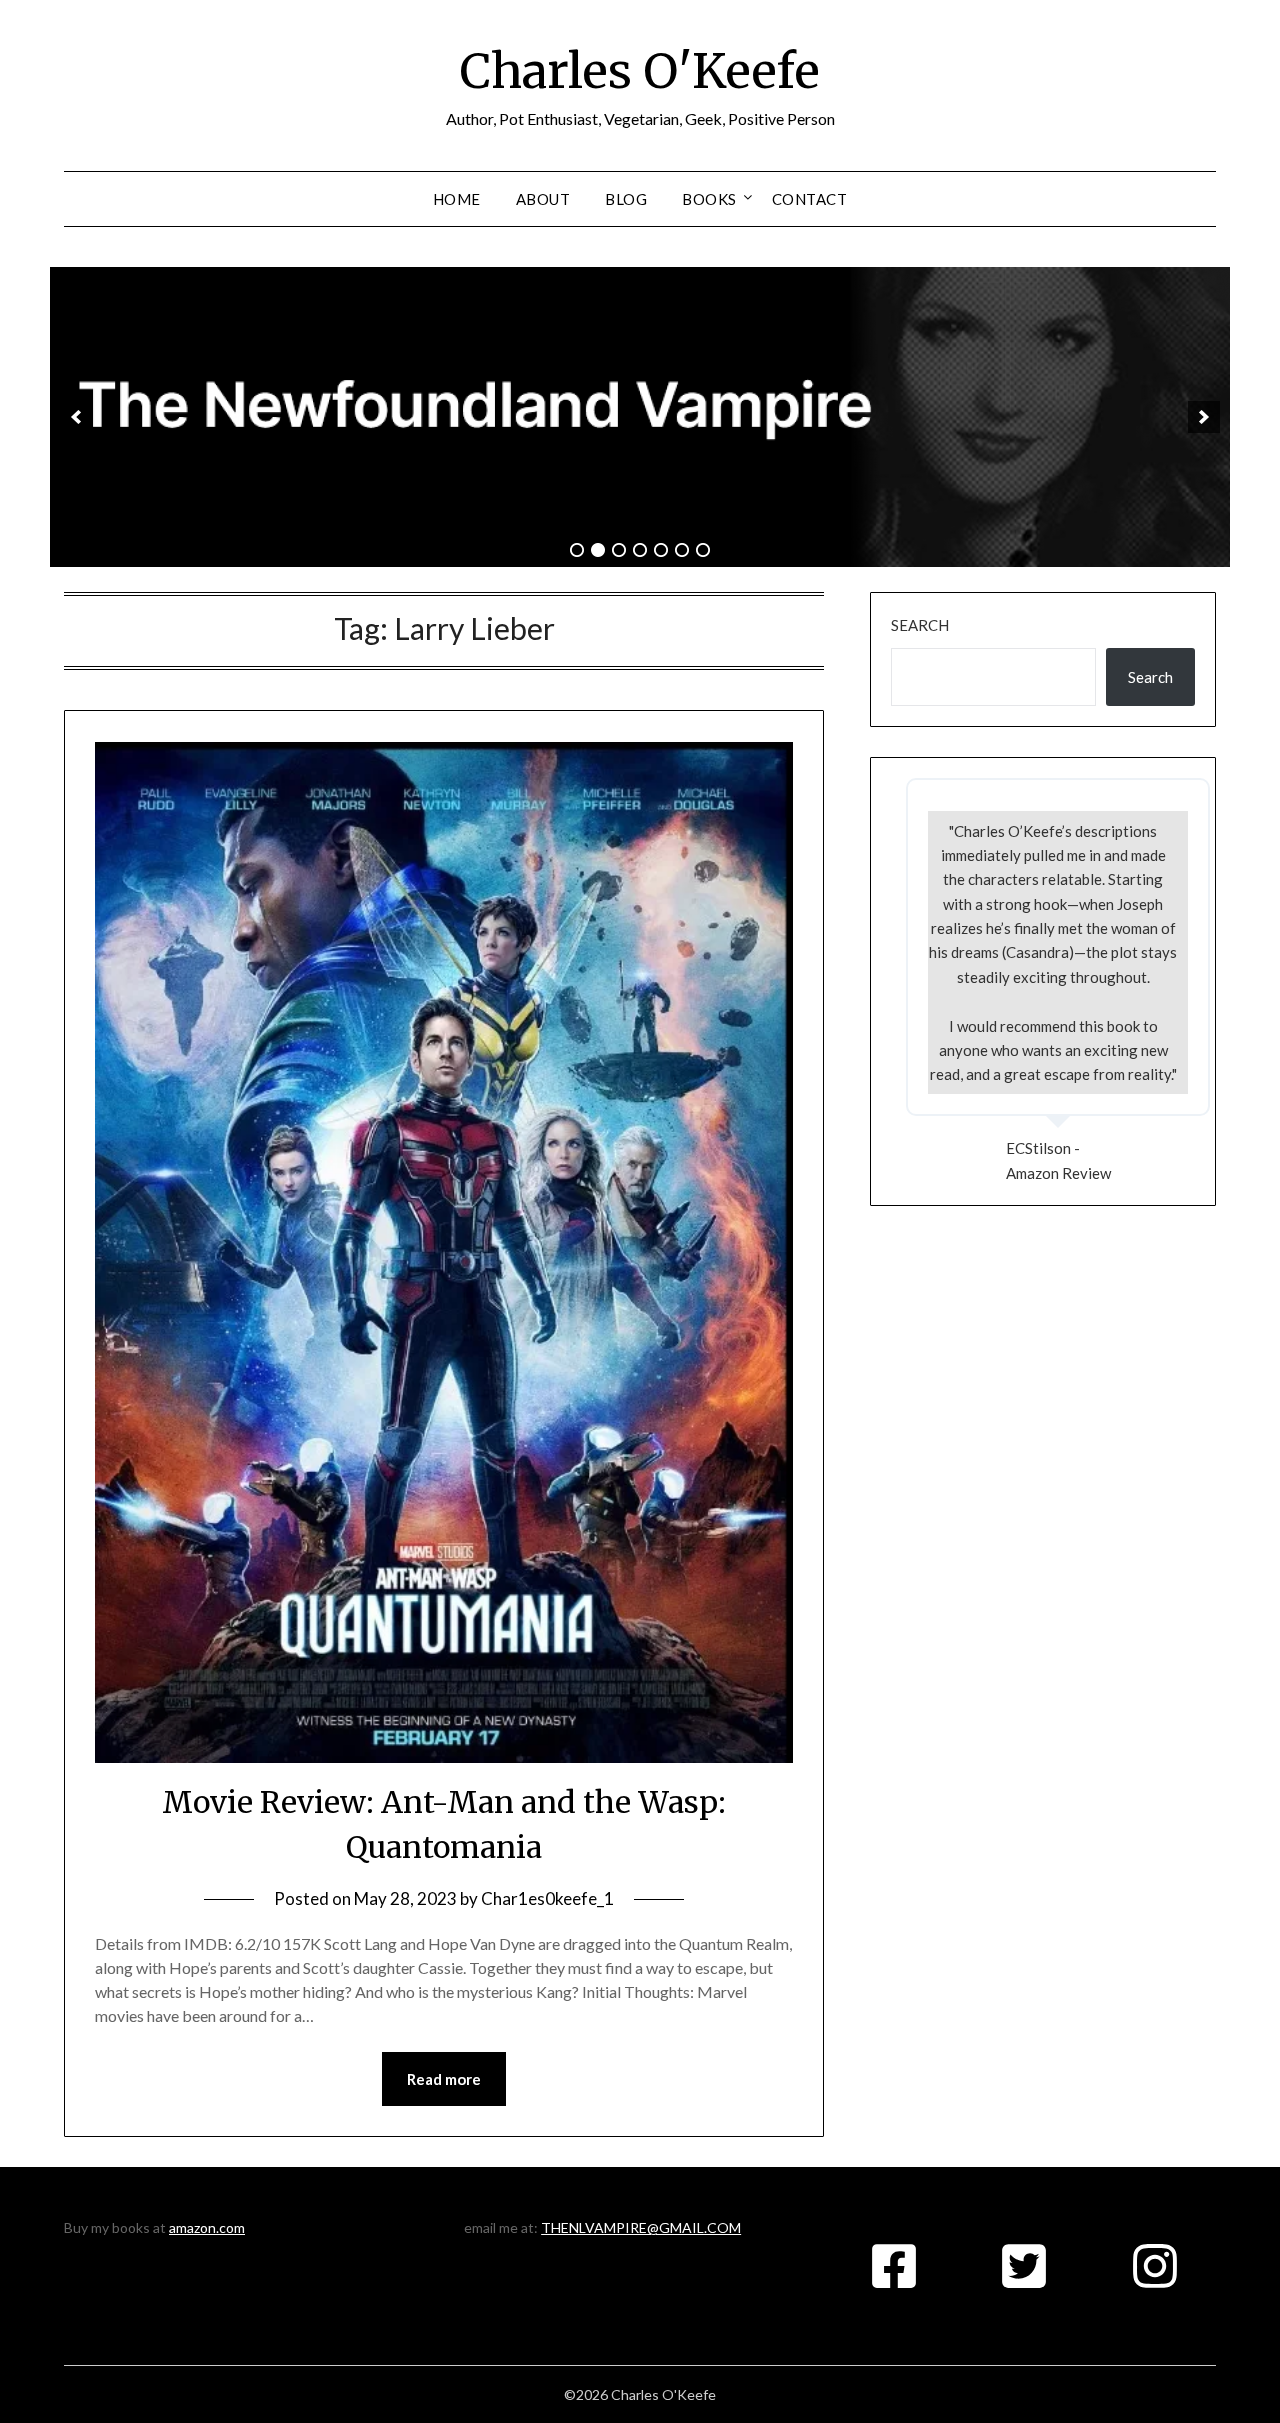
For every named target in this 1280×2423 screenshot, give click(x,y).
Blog (626, 199)
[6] (682, 550)
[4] (640, 550)
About (543, 199)
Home (457, 199)
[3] (619, 550)
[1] (577, 550)
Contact (810, 199)
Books (709, 199)
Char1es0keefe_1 (547, 1898)
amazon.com (207, 2227)
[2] (598, 550)
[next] (1204, 417)
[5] (661, 550)
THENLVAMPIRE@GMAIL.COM (641, 2227)
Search (920, 625)
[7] (703, 550)
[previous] (76, 417)
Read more (444, 2079)
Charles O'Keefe (640, 71)
